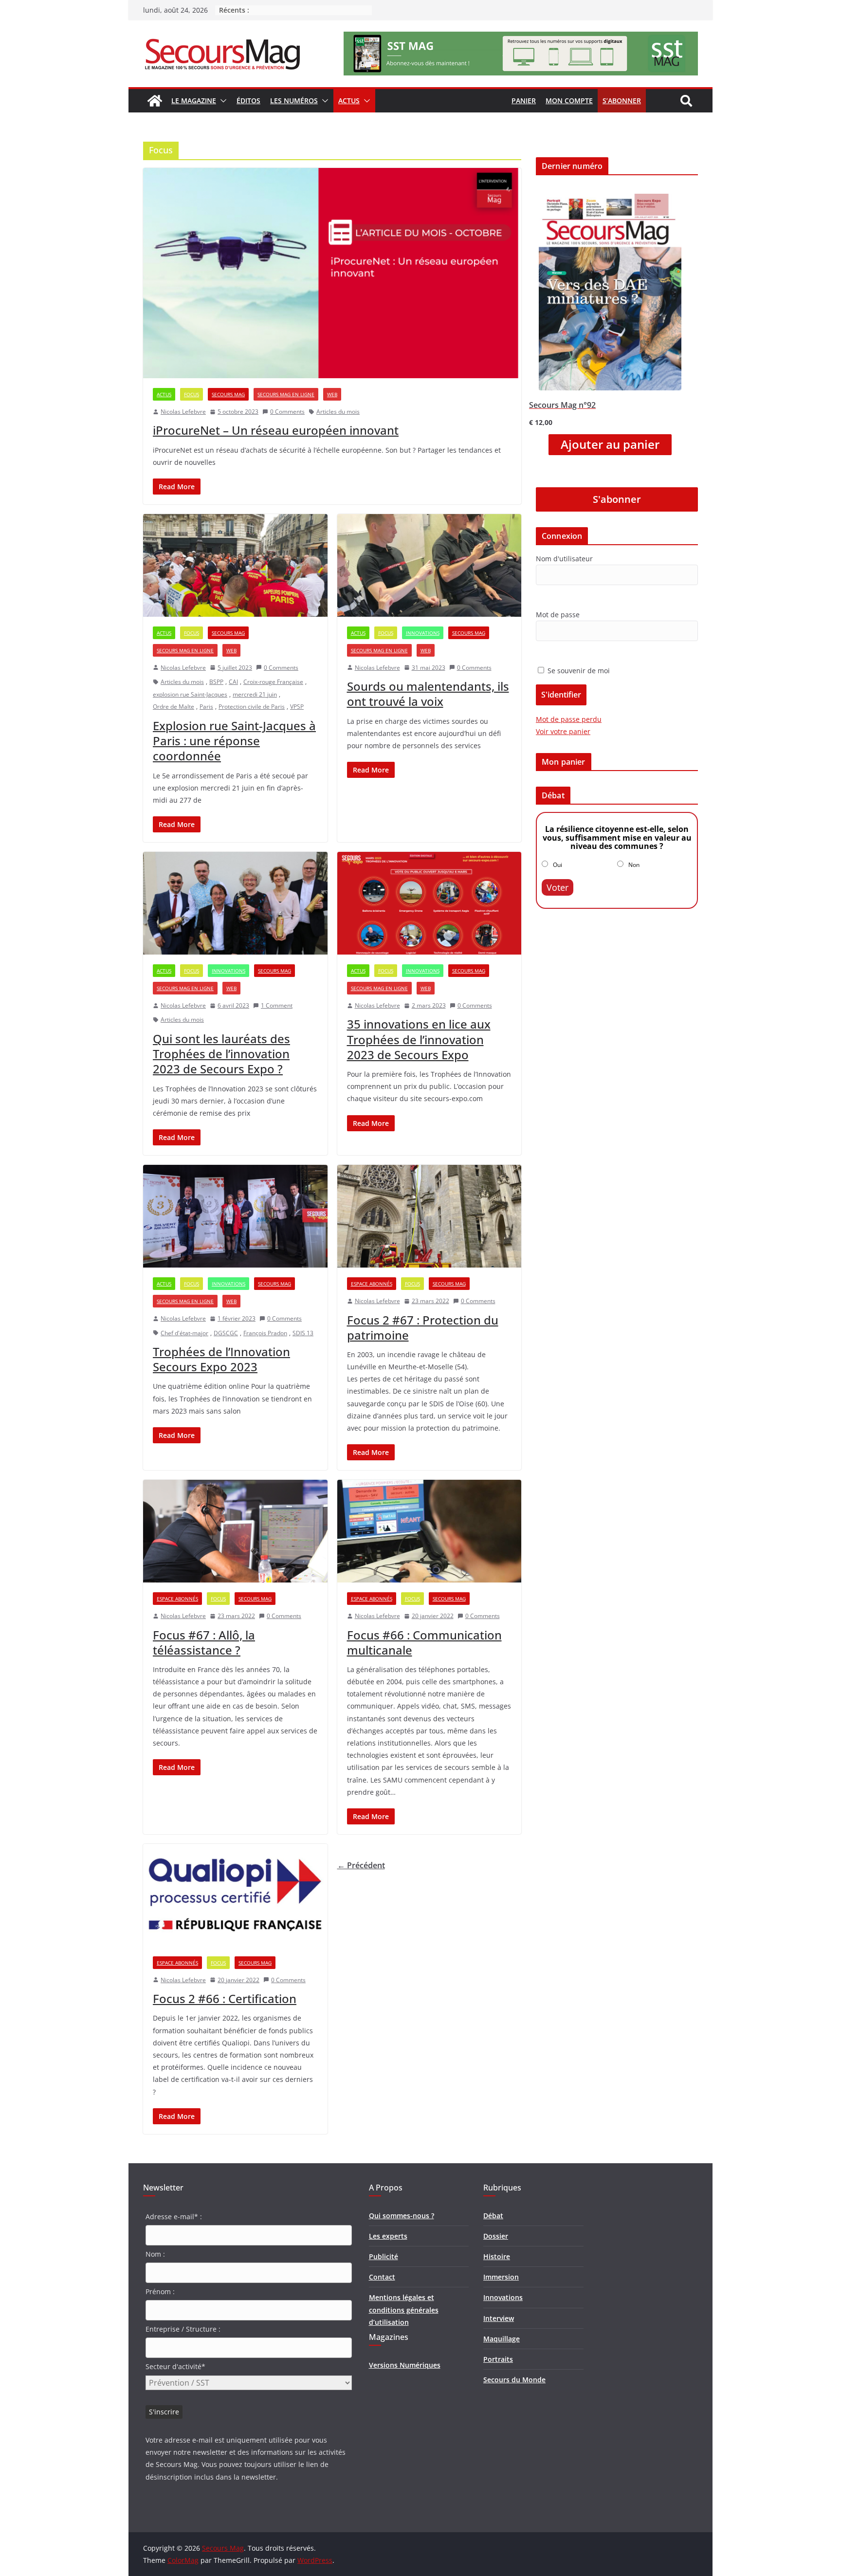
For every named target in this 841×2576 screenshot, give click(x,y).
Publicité (384, 2256)
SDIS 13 (303, 1333)
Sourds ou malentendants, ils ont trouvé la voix (428, 694)
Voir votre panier (563, 731)
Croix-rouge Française (273, 682)
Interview (499, 2318)
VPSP (297, 707)
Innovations (423, 633)
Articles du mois (338, 412)
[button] (221, 101)
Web (332, 394)
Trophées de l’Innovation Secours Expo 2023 (221, 1359)
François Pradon (265, 1333)
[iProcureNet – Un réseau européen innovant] (332, 273)
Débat (493, 2216)
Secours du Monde (514, 2380)
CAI (233, 682)
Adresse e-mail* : (174, 2217)
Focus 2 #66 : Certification (225, 1998)
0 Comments (287, 412)
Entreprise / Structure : (183, 2329)
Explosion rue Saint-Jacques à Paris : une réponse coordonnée (234, 741)
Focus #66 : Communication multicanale (424, 1642)
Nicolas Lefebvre (183, 412)
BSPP (216, 682)
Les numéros (294, 101)
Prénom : (160, 2291)
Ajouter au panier (610, 444)
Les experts (388, 2236)
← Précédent (361, 1865)
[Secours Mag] (155, 101)
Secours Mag (228, 394)
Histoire (497, 2256)
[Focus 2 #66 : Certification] (235, 1895)
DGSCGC (226, 1333)
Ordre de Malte (174, 707)
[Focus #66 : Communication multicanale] (430, 1531)
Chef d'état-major (184, 1333)
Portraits (498, 2359)
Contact (382, 2277)
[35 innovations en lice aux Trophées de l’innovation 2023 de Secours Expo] (430, 903)
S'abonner (617, 499)
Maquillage (502, 2339)
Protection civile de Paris (252, 707)
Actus (349, 101)
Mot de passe (558, 615)
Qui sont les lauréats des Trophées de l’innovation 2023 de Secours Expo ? (221, 1054)
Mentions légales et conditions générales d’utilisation (404, 2309)
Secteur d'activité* (175, 2366)
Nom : (155, 2254)
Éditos (248, 101)
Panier (524, 101)
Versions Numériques (405, 2365)
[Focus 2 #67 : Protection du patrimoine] (430, 1216)
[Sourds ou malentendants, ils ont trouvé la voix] (430, 565)
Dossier (496, 2236)
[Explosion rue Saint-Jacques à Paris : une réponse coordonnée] (235, 565)
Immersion (501, 2277)
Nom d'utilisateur (564, 559)
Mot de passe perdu (569, 719)
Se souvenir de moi (578, 671)
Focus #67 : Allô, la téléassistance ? (204, 1642)
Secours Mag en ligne (286, 394)
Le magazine (194, 101)
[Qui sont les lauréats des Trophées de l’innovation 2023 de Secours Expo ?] (235, 903)
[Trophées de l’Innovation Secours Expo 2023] (235, 1216)
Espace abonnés (372, 1284)
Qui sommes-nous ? (402, 2216)
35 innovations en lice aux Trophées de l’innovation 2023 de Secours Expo (419, 1039)
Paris (206, 707)
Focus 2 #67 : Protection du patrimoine (423, 1327)
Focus (192, 394)
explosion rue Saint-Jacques (190, 694)
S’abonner (622, 101)
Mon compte (569, 101)
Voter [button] (558, 887)
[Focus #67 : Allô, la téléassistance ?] (235, 1531)
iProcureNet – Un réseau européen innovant (276, 430)
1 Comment (277, 1005)
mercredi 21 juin (255, 694)
